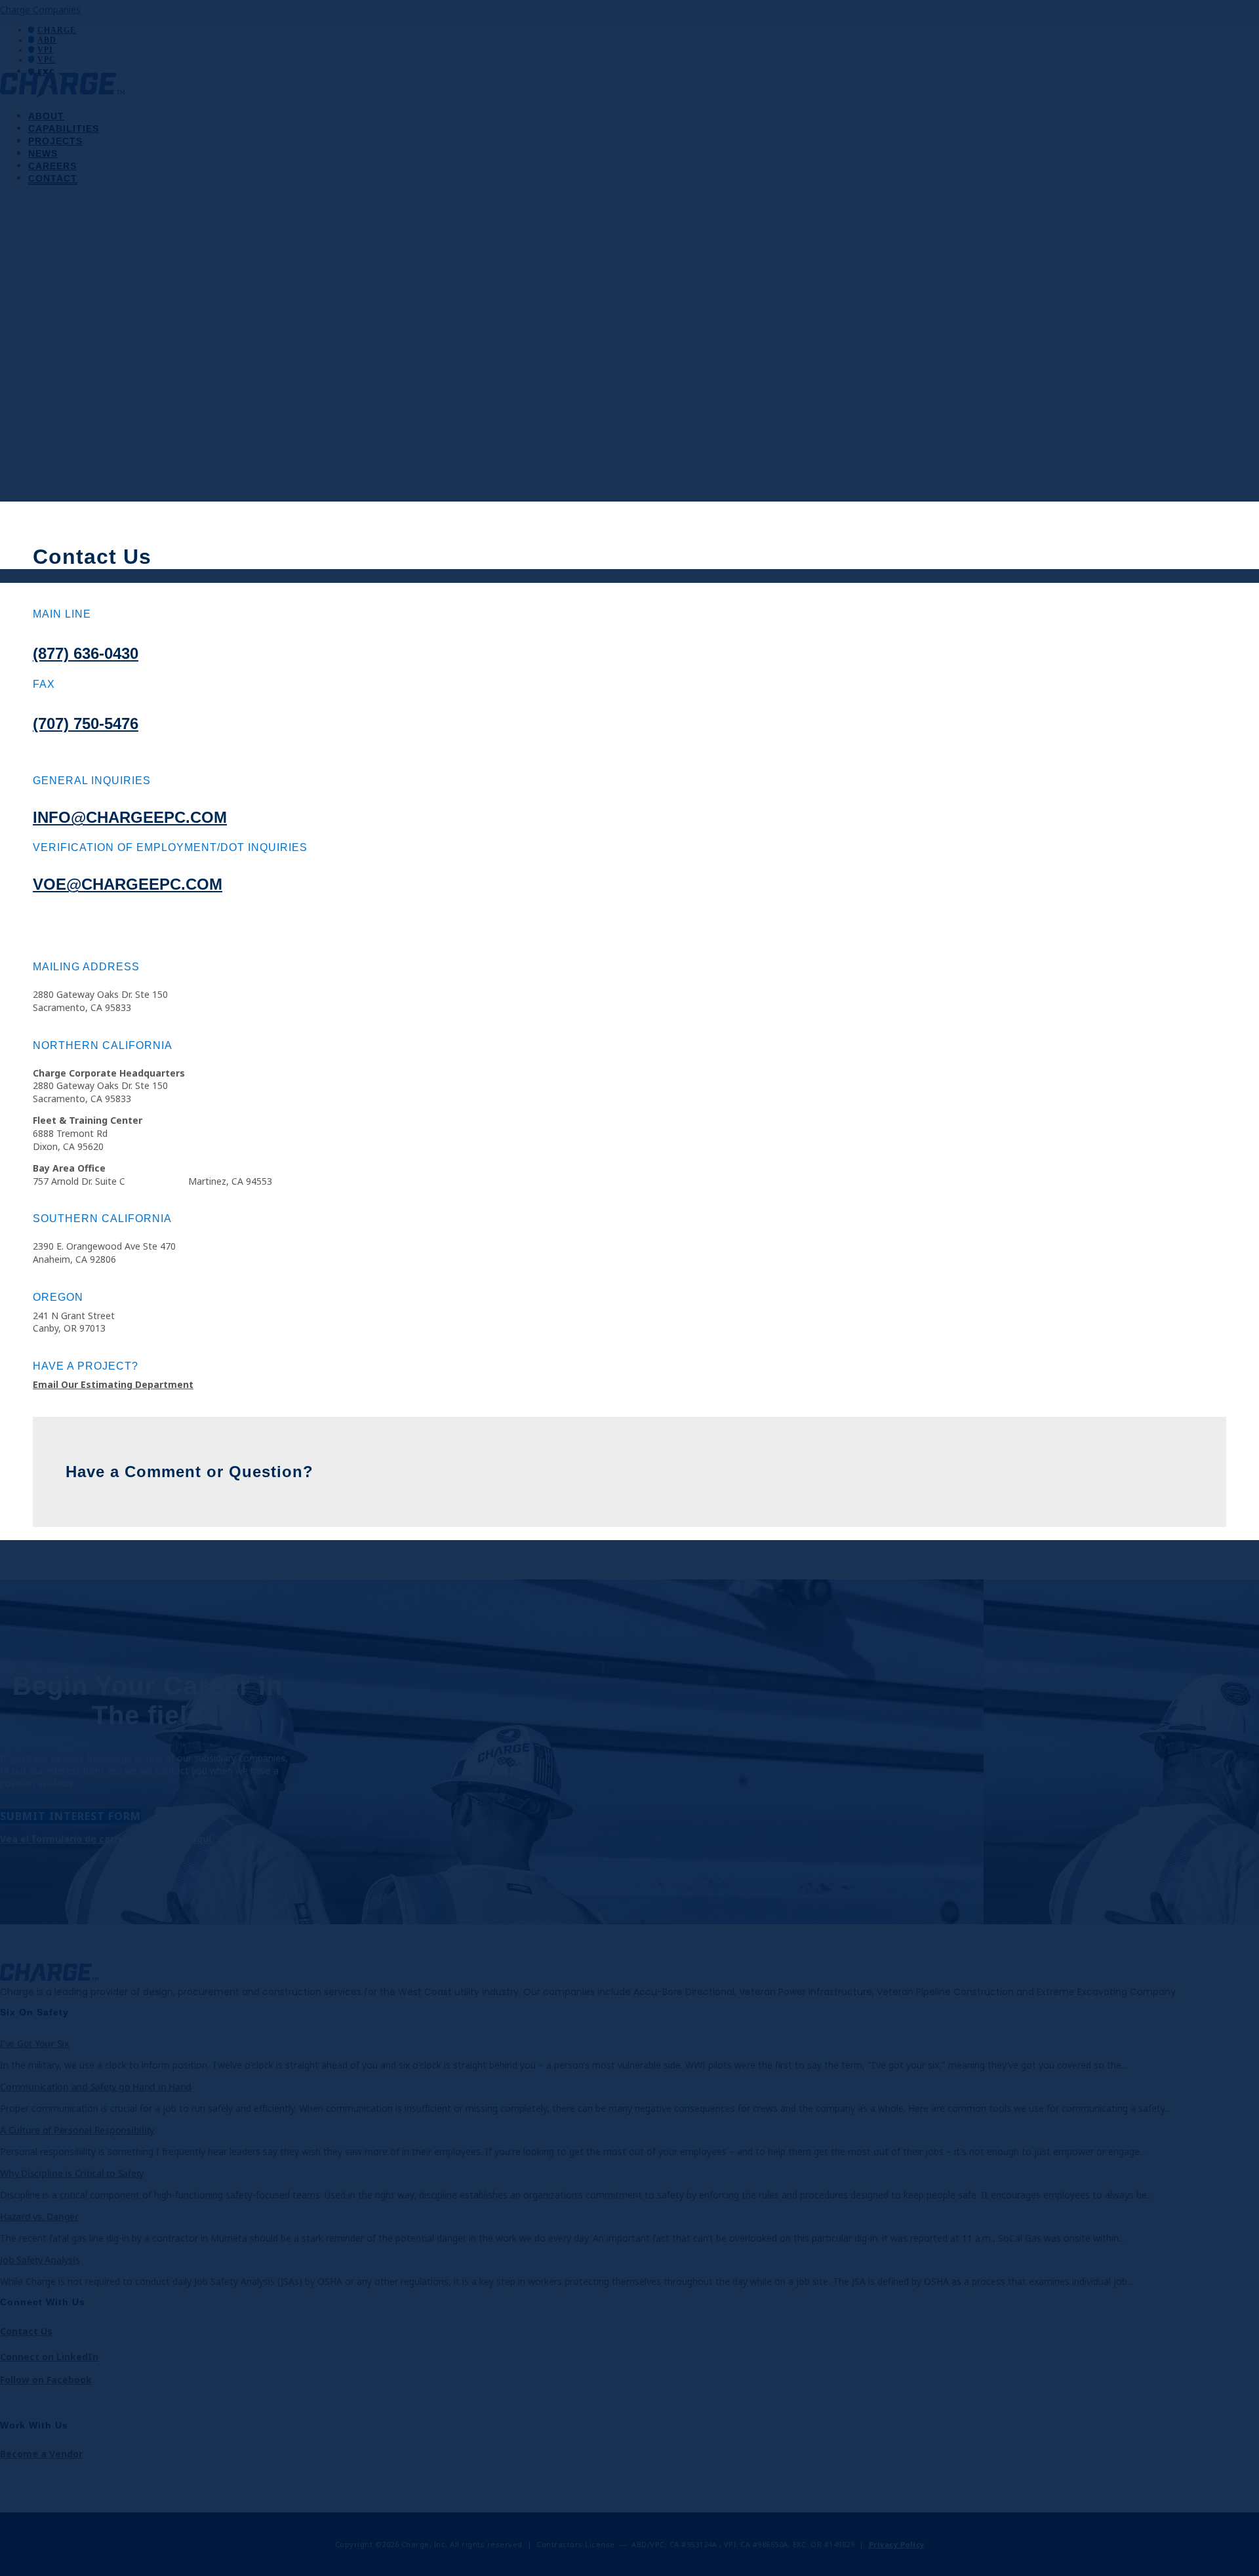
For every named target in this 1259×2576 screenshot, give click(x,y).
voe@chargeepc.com (128, 884)
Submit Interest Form (70, 1816)
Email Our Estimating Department (113, 1384)
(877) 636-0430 (86, 653)
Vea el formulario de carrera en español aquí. (107, 1839)
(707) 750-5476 (86, 723)
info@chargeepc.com (130, 817)
